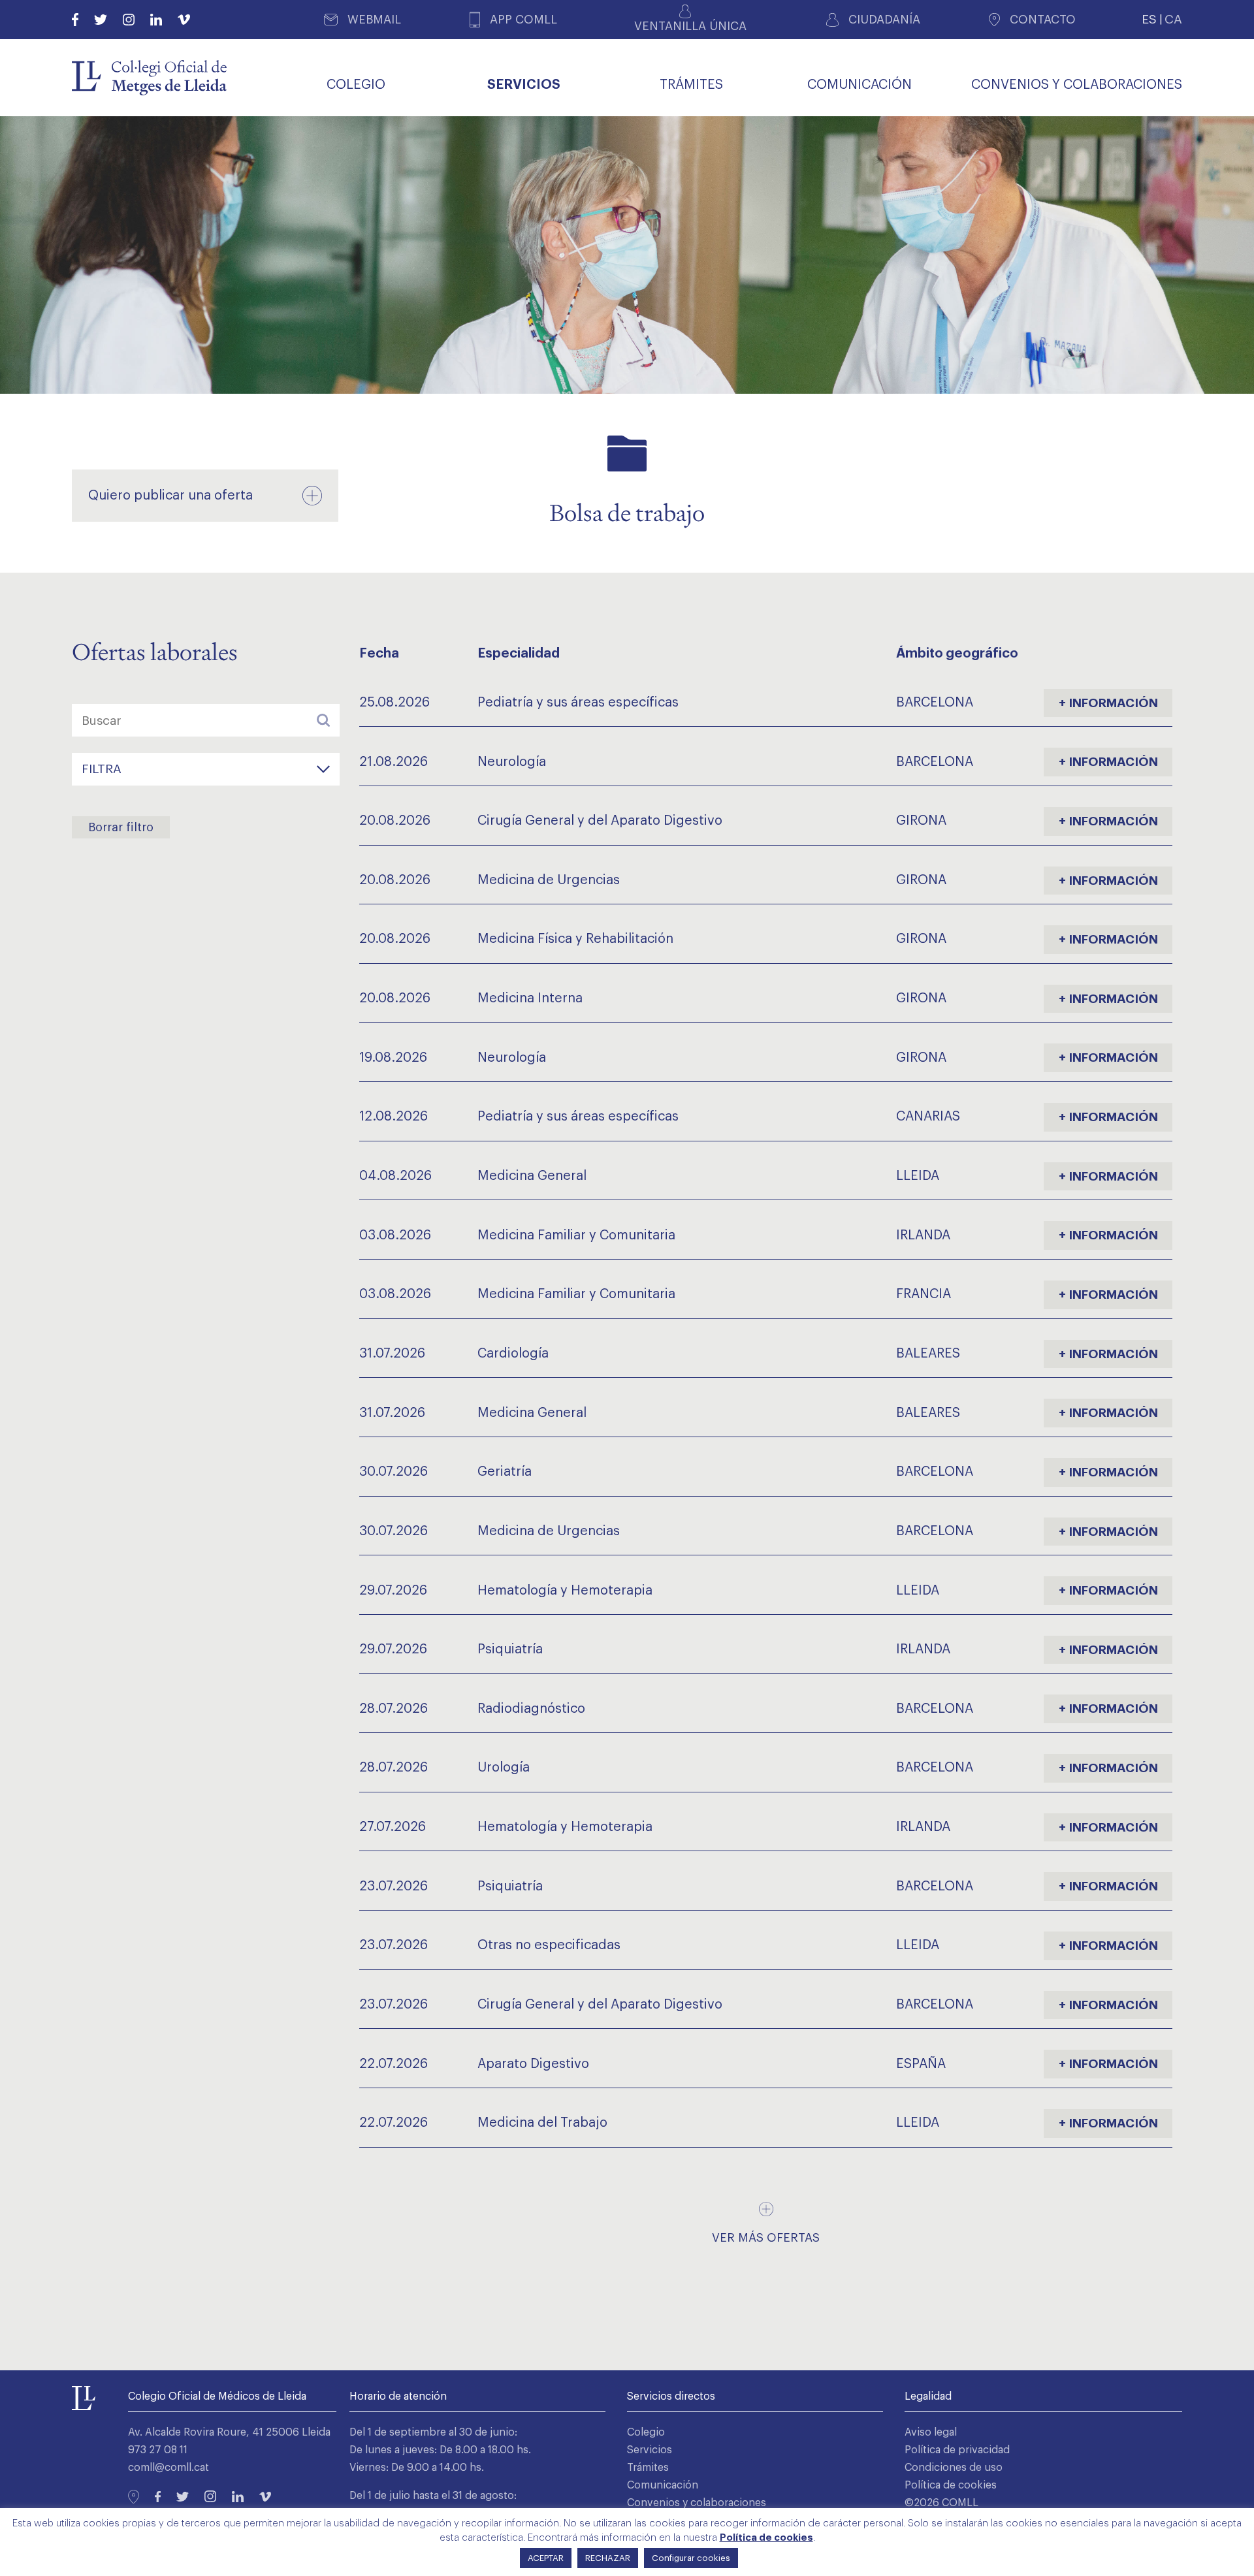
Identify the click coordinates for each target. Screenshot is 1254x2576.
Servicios (650, 2450)
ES (1149, 19)
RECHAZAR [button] (608, 2558)
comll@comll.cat (169, 2468)
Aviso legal (931, 2432)
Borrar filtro (121, 827)
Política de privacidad (957, 2450)
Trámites (648, 2468)
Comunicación (663, 2485)
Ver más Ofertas (766, 2238)
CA (1173, 19)
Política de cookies (951, 2485)
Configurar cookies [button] (691, 2558)
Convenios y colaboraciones (697, 2503)
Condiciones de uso (954, 2468)
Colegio (646, 2432)
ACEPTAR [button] (546, 2558)
